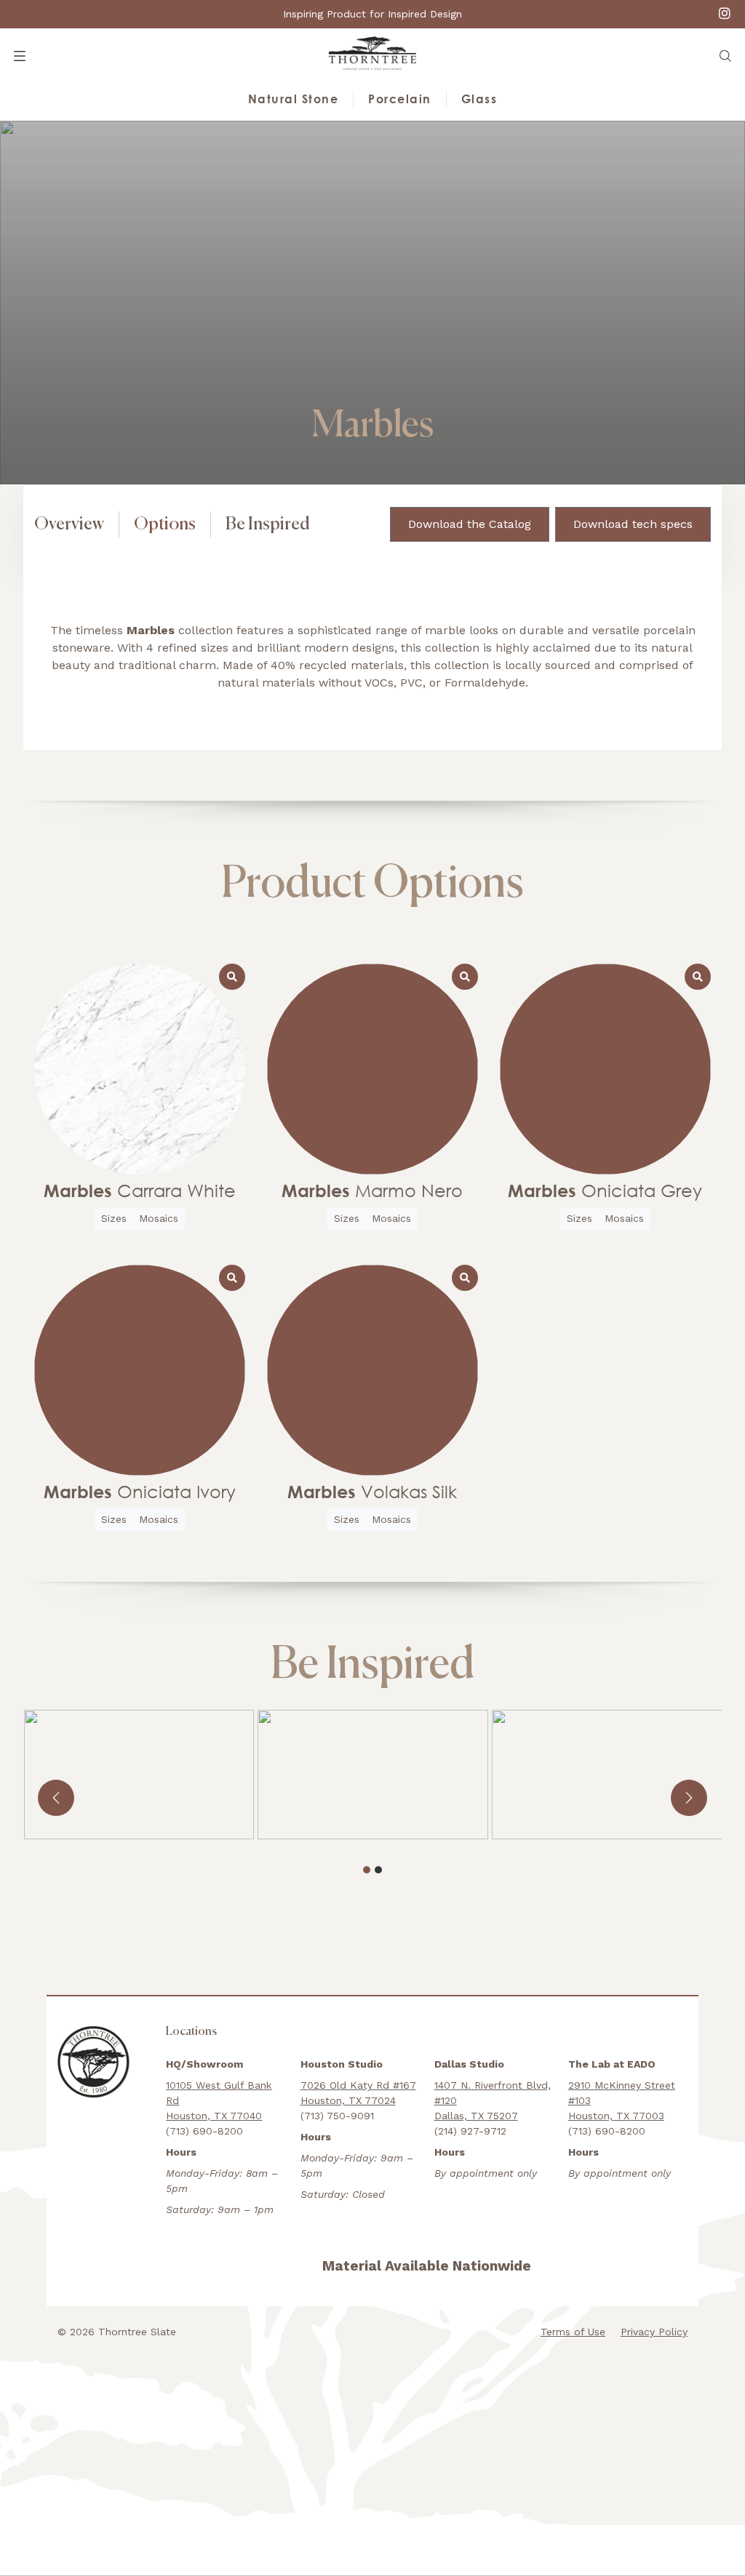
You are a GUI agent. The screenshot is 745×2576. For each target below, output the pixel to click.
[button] (725, 56)
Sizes (114, 1218)
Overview (69, 524)
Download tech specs (633, 524)
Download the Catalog (470, 524)
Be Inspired (268, 524)
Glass (479, 99)
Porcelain (400, 99)
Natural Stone (294, 99)
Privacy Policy (654, 2332)
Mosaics (159, 1218)
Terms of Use (573, 2332)
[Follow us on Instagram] (725, 13)
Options (165, 524)
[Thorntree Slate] (372, 53)
